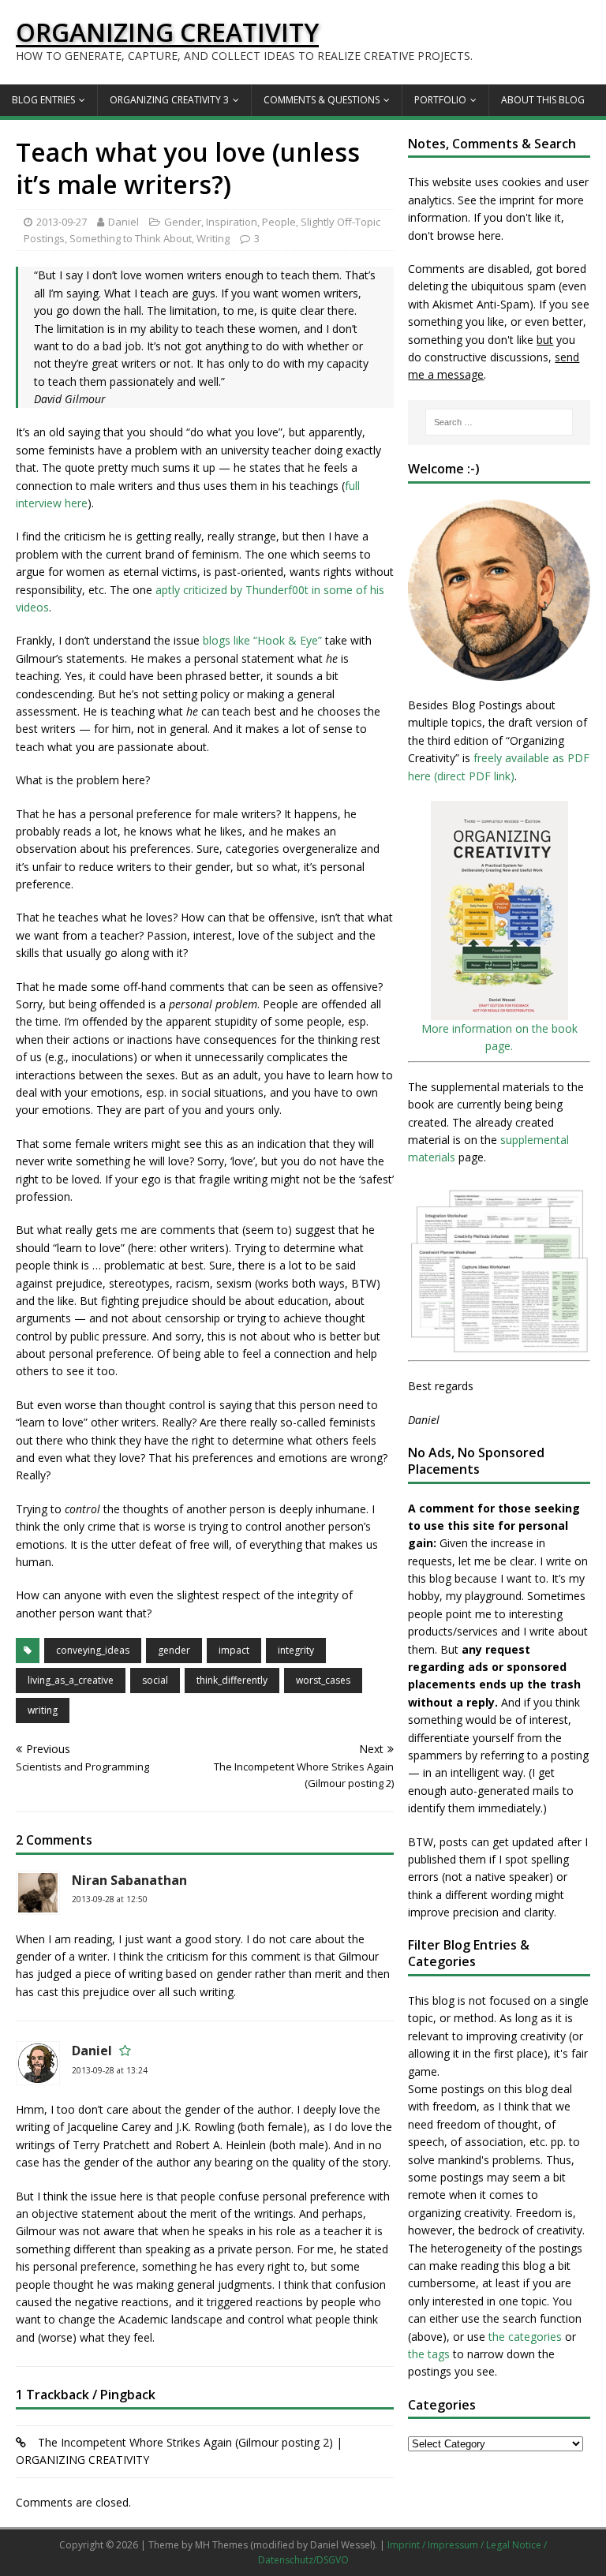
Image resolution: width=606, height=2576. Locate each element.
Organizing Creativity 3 (169, 100)
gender (174, 1650)
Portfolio (440, 100)
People (279, 222)
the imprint (507, 200)
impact (234, 1650)
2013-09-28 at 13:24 (110, 2070)
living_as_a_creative (71, 1680)
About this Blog (543, 100)
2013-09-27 (62, 222)
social (155, 1680)
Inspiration (232, 222)
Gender (183, 222)
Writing (213, 238)
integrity (296, 1650)
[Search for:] (499, 422)
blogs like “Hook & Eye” (262, 640)
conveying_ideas (93, 1650)
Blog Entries (43, 100)
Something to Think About (131, 238)
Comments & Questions (322, 100)
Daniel (123, 222)
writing (43, 1710)
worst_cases (323, 1680)
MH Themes (221, 2545)
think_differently (232, 1680)
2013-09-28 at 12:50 (110, 1899)
